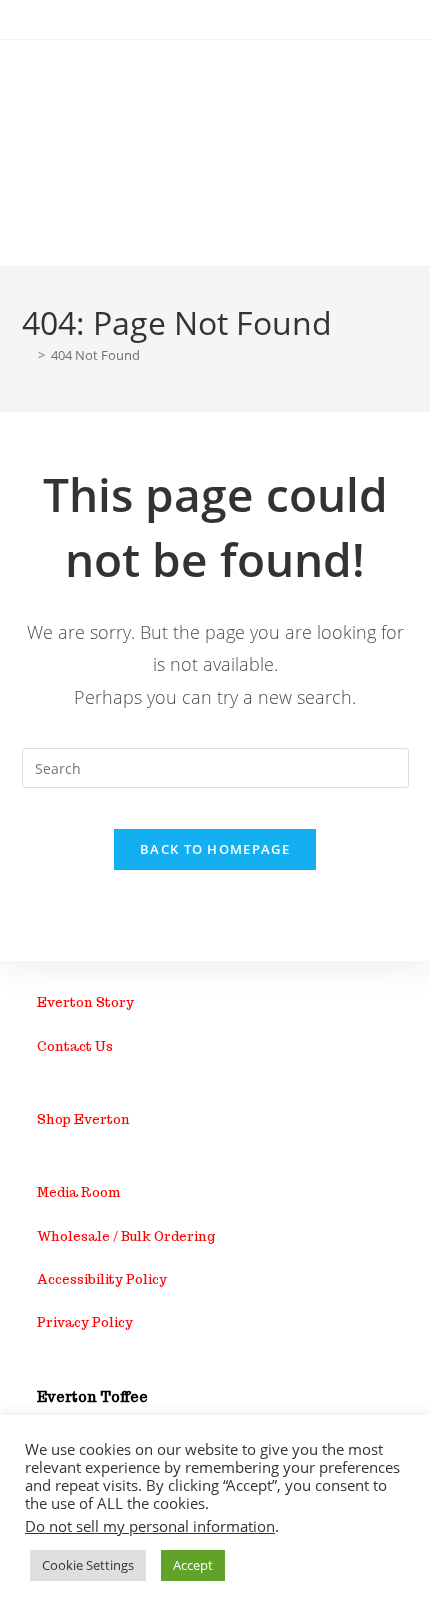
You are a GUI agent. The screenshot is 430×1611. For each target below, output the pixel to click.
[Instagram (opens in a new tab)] (223, 17)
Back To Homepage (215, 849)
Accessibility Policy (102, 1279)
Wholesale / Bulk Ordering (126, 1236)
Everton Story (85, 1002)
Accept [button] (193, 1565)
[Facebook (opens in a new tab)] (203, 17)
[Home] (27, 355)
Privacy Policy (85, 1322)
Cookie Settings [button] (88, 1565)
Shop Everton (83, 1119)
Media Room (78, 1192)
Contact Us (75, 1046)
